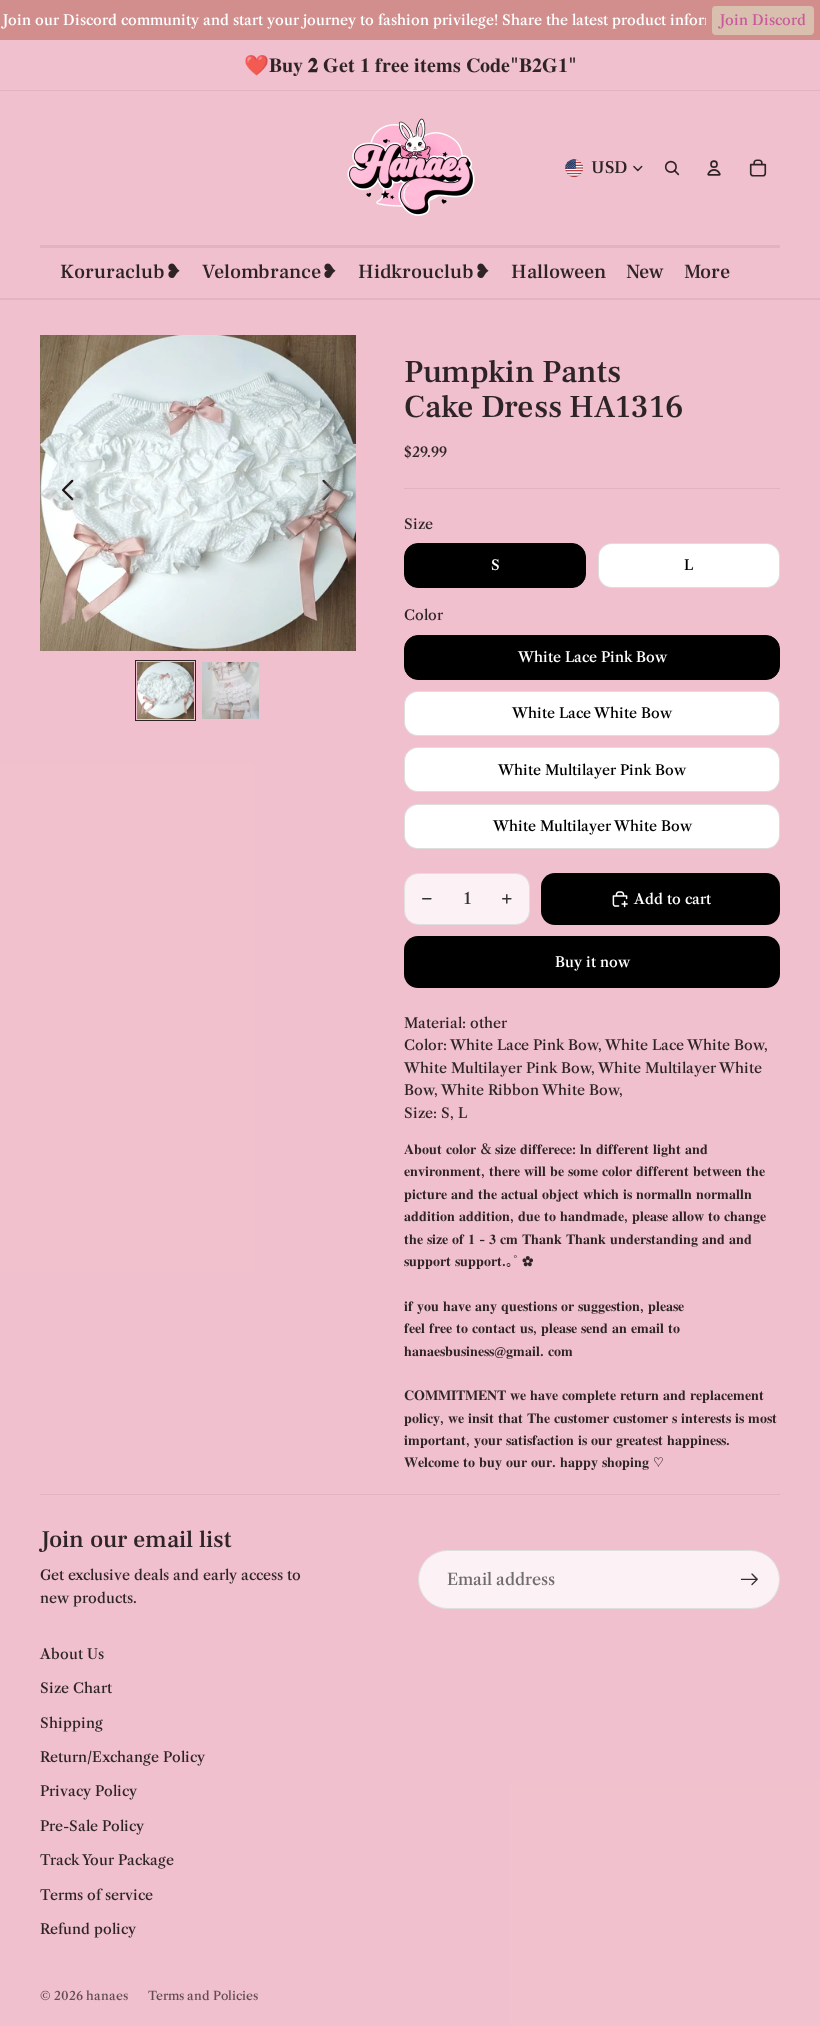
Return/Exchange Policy (122, 1757)
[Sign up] (750, 1580)
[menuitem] (707, 272)
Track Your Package (107, 1860)
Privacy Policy (88, 1791)
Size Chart (76, 1688)
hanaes (107, 1995)
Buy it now (592, 962)
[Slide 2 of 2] (230, 690)
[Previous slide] (62, 493)
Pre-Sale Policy (92, 1826)
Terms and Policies (203, 1995)
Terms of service (96, 1895)
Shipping (71, 1723)
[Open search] (672, 168)
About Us (72, 1654)
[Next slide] (333, 493)
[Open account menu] (714, 168)
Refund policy (88, 1929)
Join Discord (763, 20)
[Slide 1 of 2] (165, 690)
